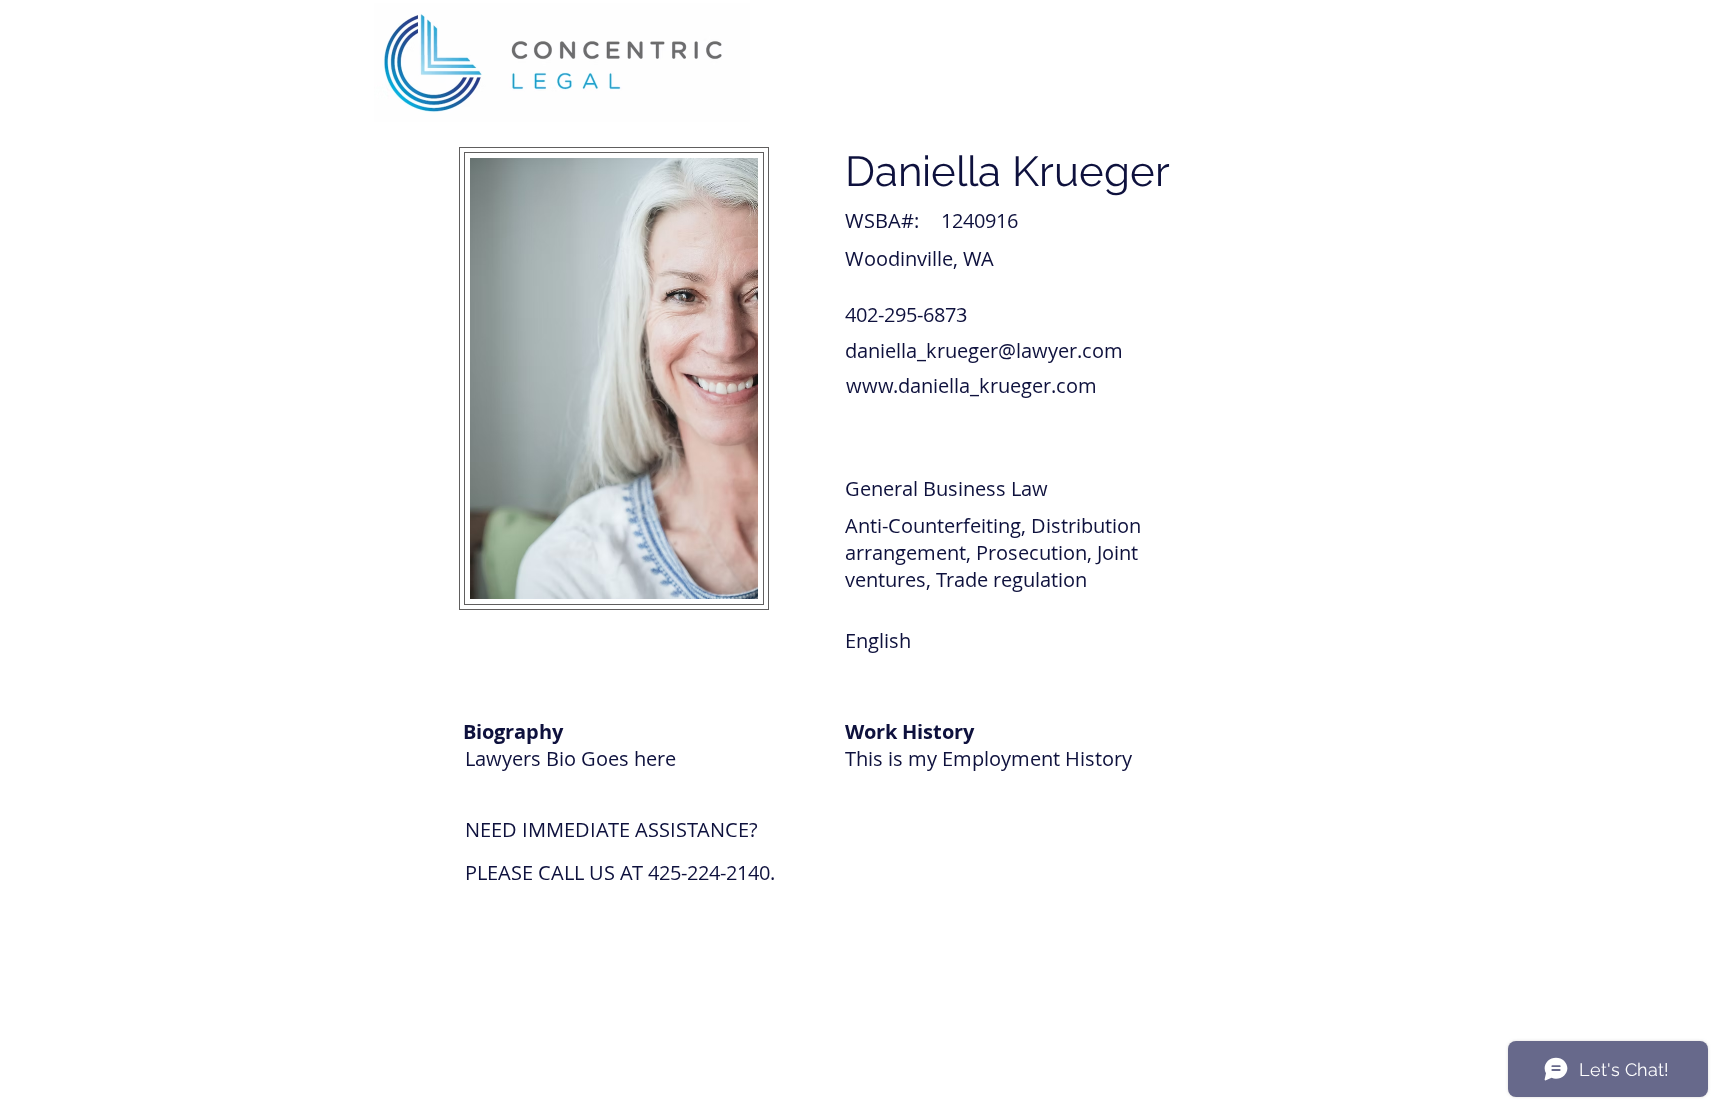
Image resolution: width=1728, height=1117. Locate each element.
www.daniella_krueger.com (971, 385)
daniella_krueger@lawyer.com (984, 350)
